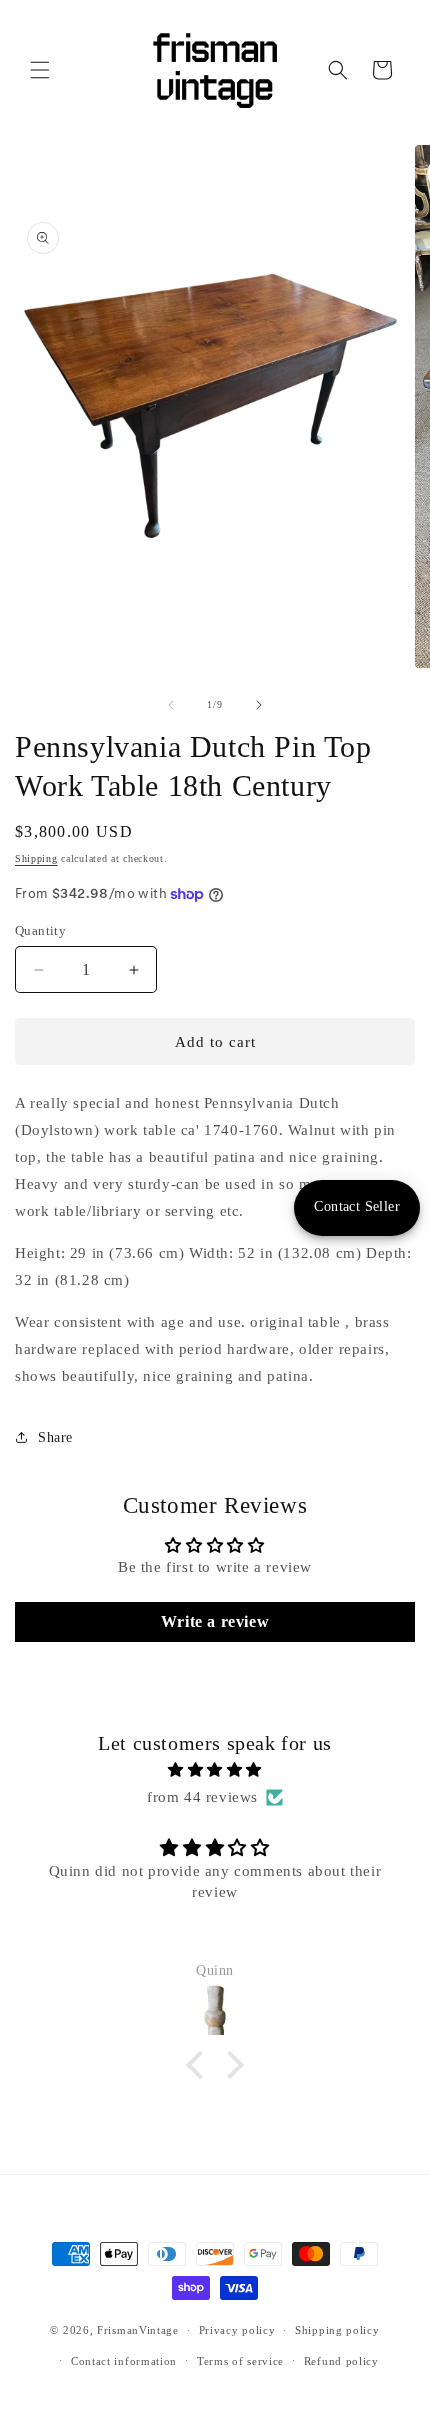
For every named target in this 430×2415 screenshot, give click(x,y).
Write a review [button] (215, 1621)
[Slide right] (259, 705)
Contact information (124, 2361)
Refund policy (341, 2361)
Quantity (40, 930)
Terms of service (240, 2361)
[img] (215, 1770)
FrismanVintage (138, 2330)
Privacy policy (237, 2330)
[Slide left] (171, 705)
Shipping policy (337, 2330)
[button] (40, 70)
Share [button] (55, 1437)
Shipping (36, 858)
